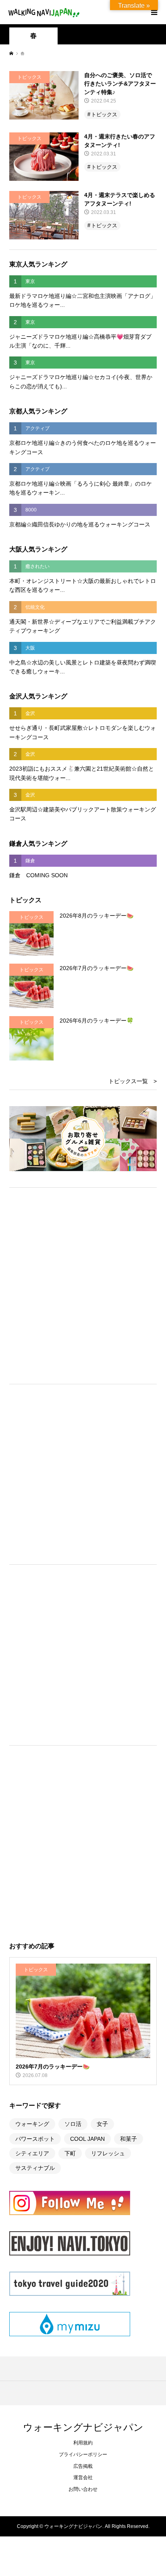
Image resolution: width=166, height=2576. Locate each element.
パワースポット (35, 2139)
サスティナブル (35, 2168)
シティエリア (32, 2153)
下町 (70, 2153)
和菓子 (129, 2139)
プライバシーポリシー (83, 2454)
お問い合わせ (83, 2489)
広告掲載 (83, 2466)
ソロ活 (73, 2124)
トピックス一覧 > (133, 1081)
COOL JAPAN (87, 2139)
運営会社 (83, 2477)
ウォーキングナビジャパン (83, 2427)
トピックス (104, 114)
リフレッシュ (108, 2153)
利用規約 (83, 2443)
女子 (102, 2124)
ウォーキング (32, 2124)
